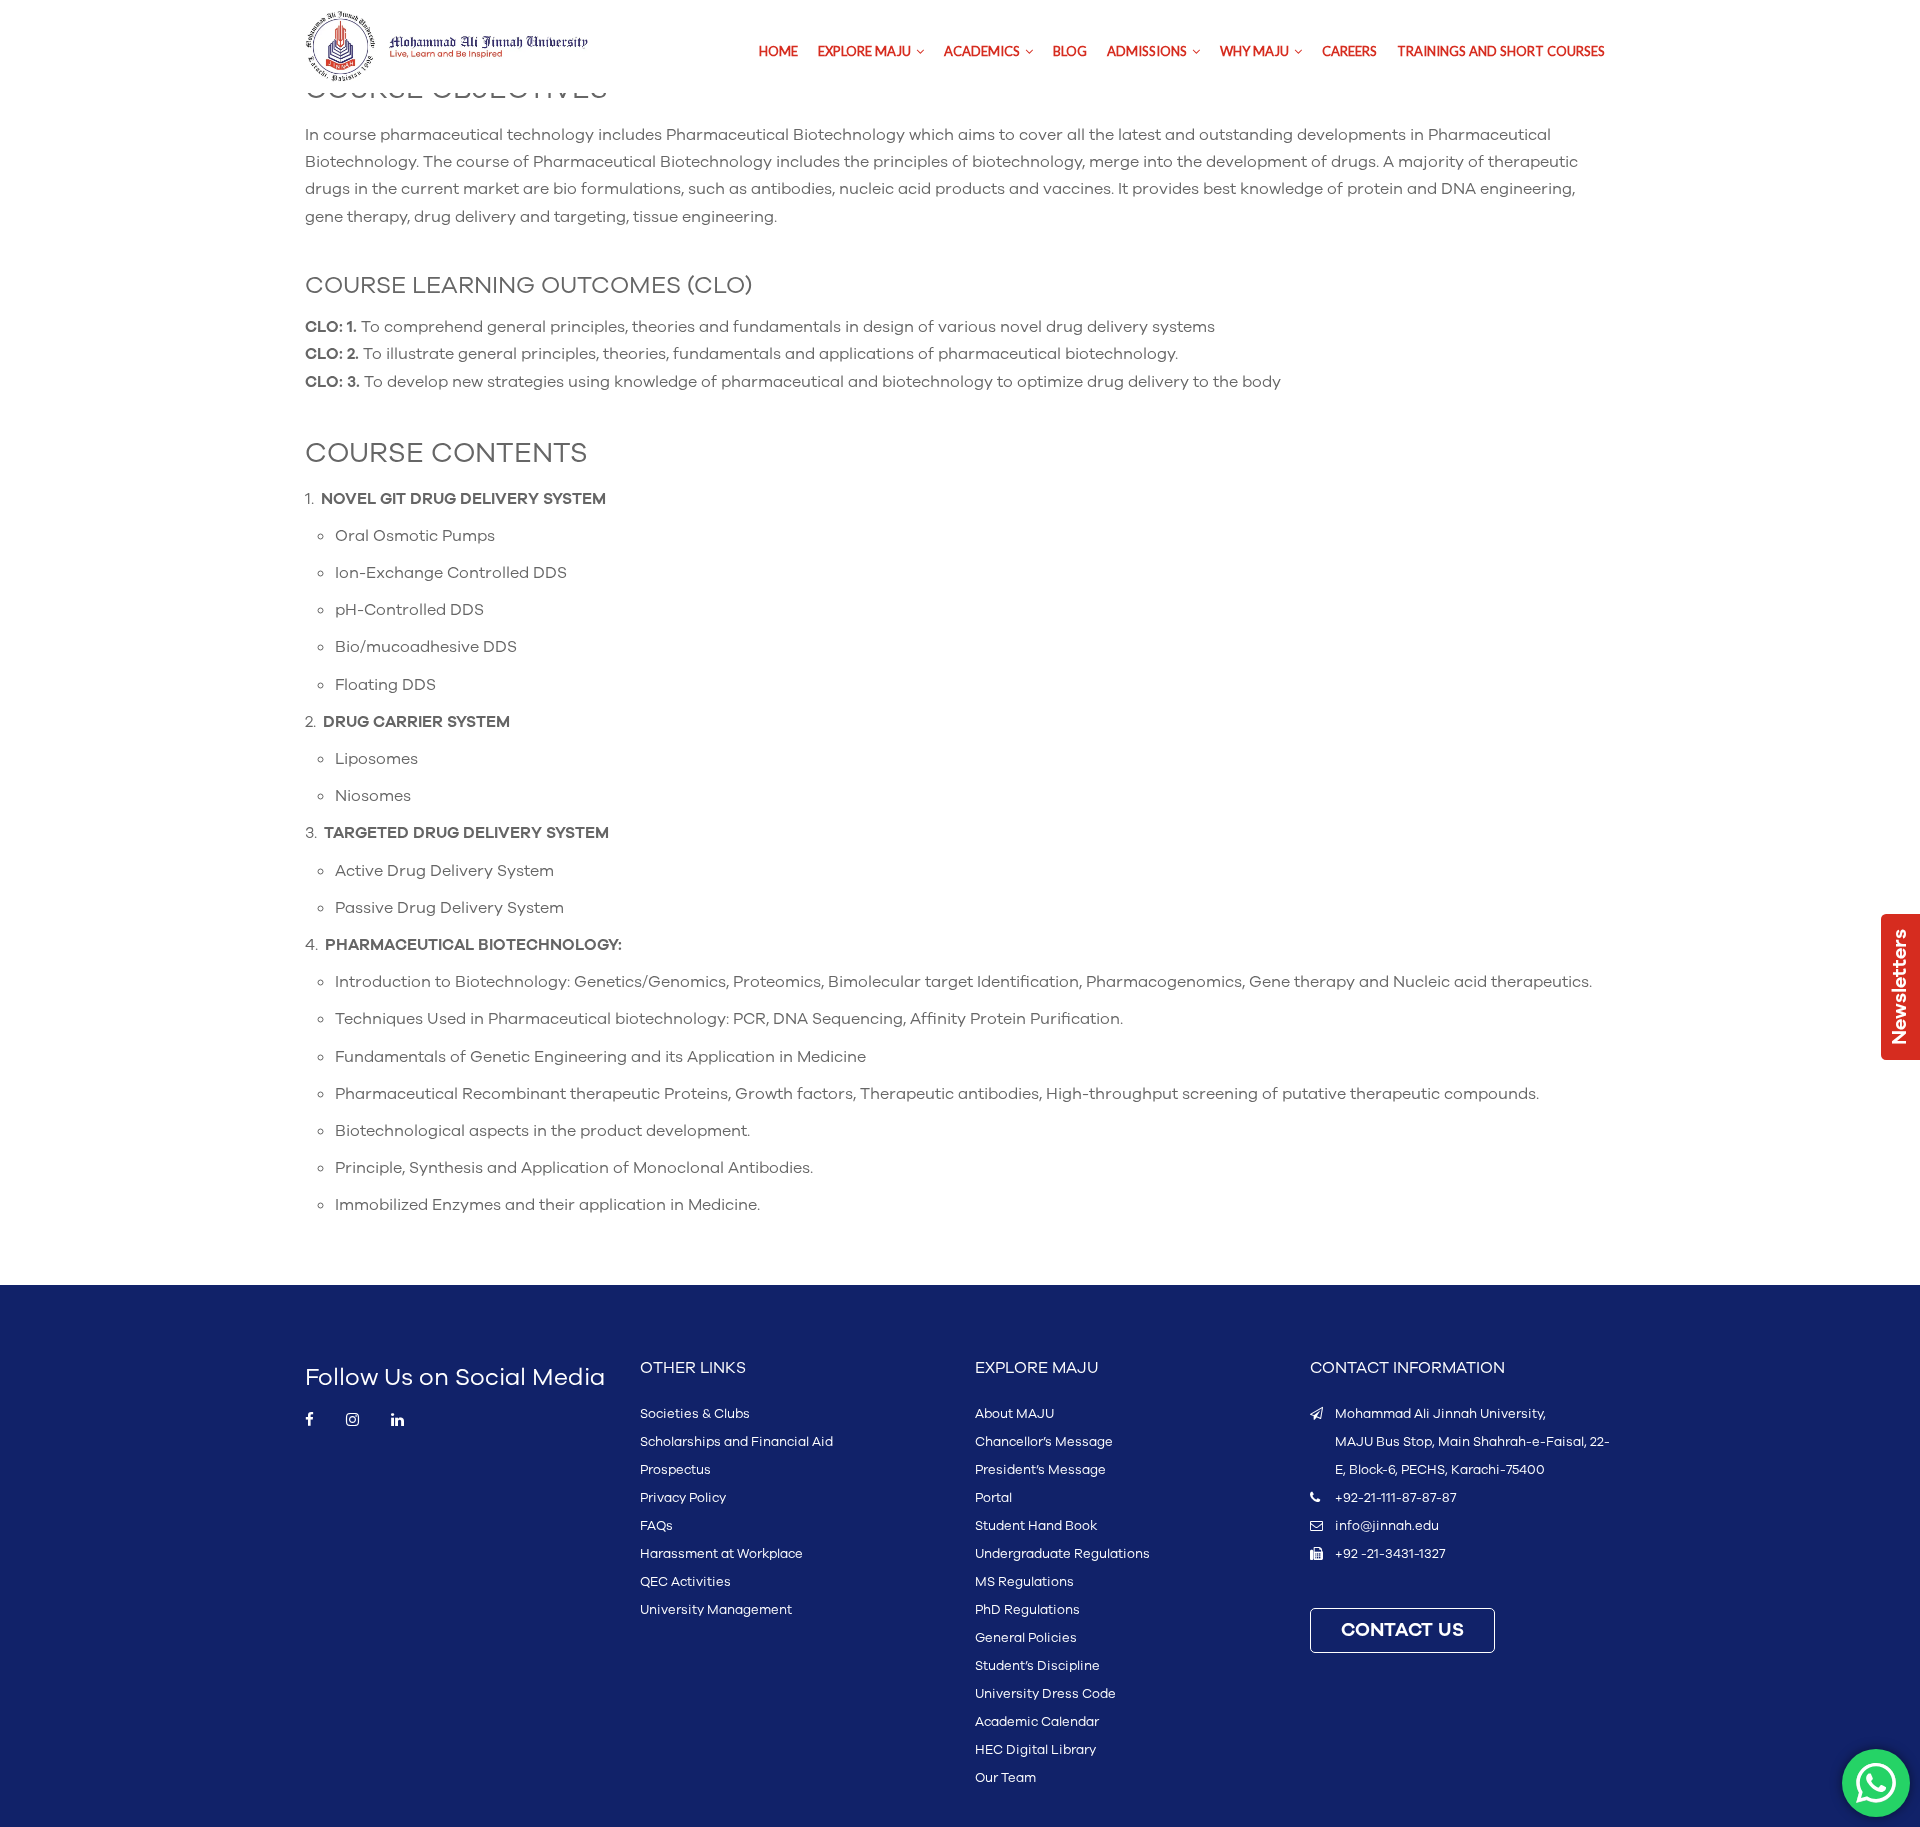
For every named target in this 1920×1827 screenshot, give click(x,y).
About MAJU (1014, 1414)
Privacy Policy (683, 1498)
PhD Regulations (1027, 1610)
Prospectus (675, 1470)
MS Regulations (1024, 1582)
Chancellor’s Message (1044, 1442)
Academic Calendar (1037, 1722)
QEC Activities (685, 1582)
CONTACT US (1402, 1630)
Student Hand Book (1036, 1526)
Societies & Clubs (695, 1414)
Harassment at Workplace (721, 1554)
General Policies (1026, 1638)
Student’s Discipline (1037, 1666)
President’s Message (1040, 1470)
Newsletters (1900, 987)
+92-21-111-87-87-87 (1395, 1498)
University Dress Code (1045, 1694)
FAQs (656, 1526)
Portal (993, 1498)
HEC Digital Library (1035, 1750)
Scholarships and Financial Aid (736, 1442)
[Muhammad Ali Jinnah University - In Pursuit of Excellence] (467, 46)
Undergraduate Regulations (1062, 1554)
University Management (716, 1610)
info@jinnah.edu (1387, 1526)
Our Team (1005, 1778)
